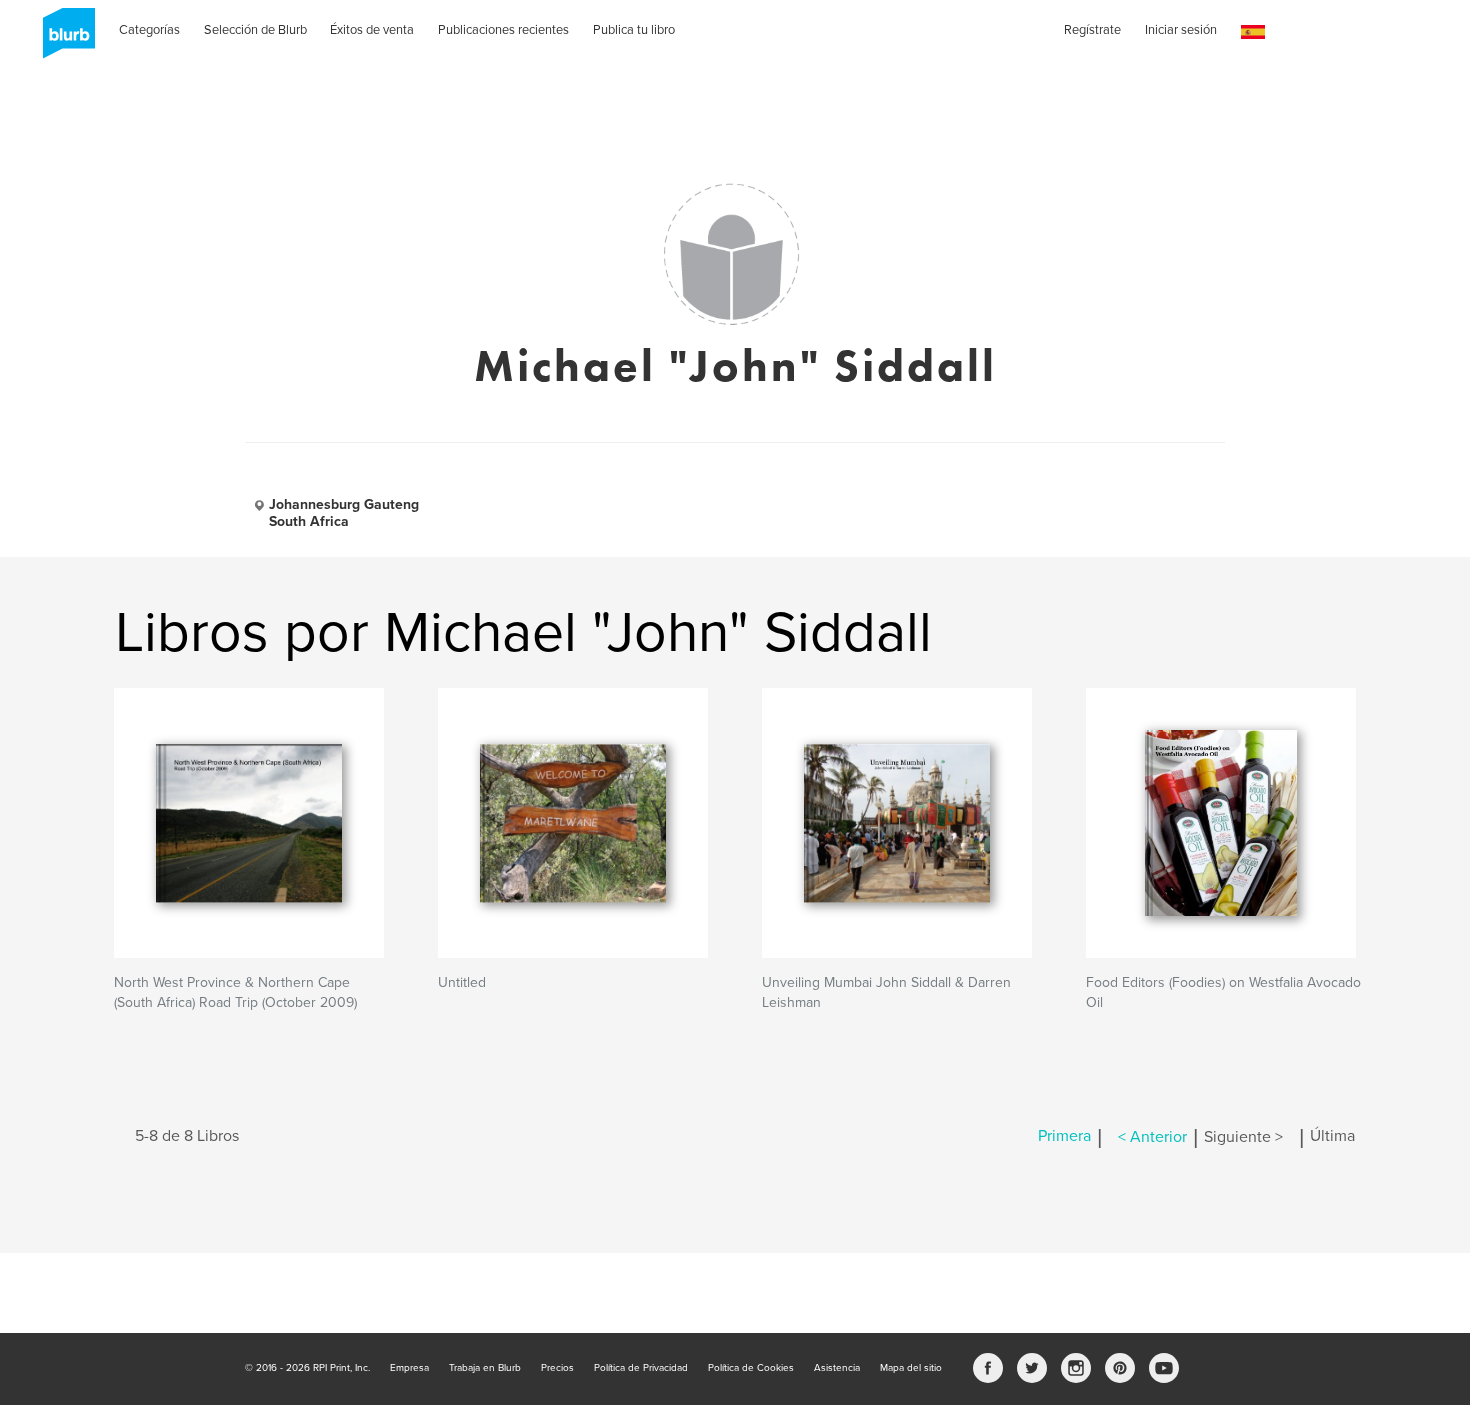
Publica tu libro (634, 30)
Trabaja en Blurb (485, 1368)
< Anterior (1152, 1137)
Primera (1064, 1137)
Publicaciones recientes (503, 30)
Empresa (409, 1368)
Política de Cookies (751, 1368)
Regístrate (1092, 30)
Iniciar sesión (1181, 30)
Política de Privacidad (641, 1368)
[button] (1253, 32)
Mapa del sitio (911, 1368)
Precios (557, 1368)
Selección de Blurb (255, 30)
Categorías (149, 30)
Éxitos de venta (372, 30)
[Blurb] (63, 40)
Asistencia (837, 1368)
